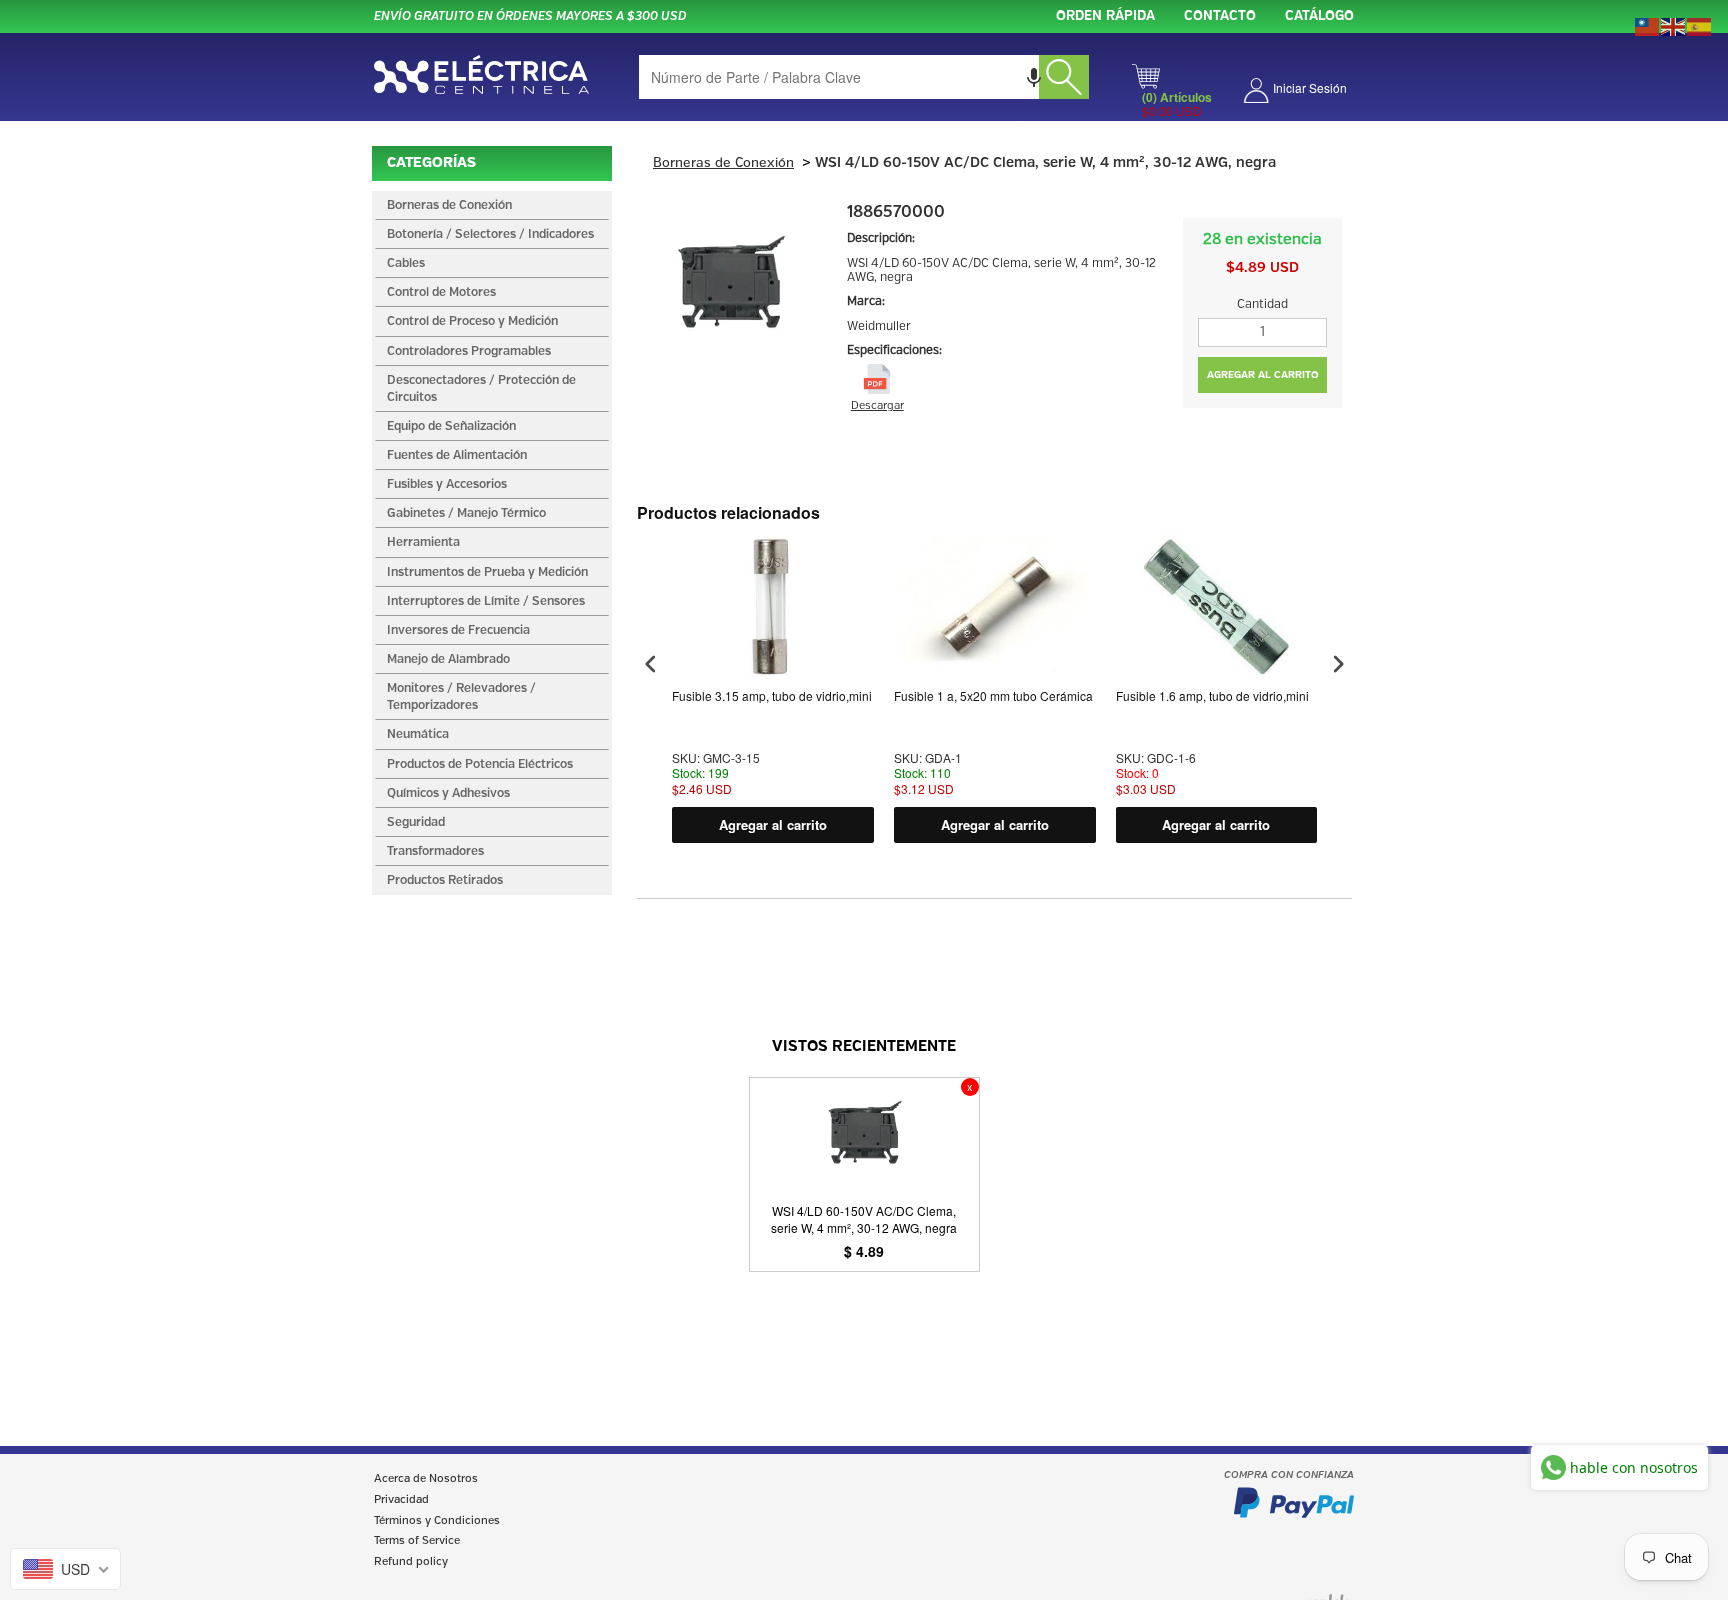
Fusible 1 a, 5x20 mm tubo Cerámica (993, 696)
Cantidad (1262, 304)
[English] (1674, 25)
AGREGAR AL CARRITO (1263, 375)
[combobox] (864, 77)
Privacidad (401, 1500)
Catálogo (1319, 16)
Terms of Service (417, 1541)
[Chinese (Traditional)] (1648, 25)
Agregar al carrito (773, 824)
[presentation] (651, 664)
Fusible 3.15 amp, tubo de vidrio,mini (772, 696)
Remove (970, 1087)
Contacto (1220, 16)
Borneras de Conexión (723, 163)
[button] (1034, 77)
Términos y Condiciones (437, 1521)
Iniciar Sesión (1310, 87)
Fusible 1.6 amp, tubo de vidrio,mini (1212, 696)
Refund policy (411, 1562)
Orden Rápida (1105, 16)
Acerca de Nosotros (426, 1479)
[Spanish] (1700, 25)
